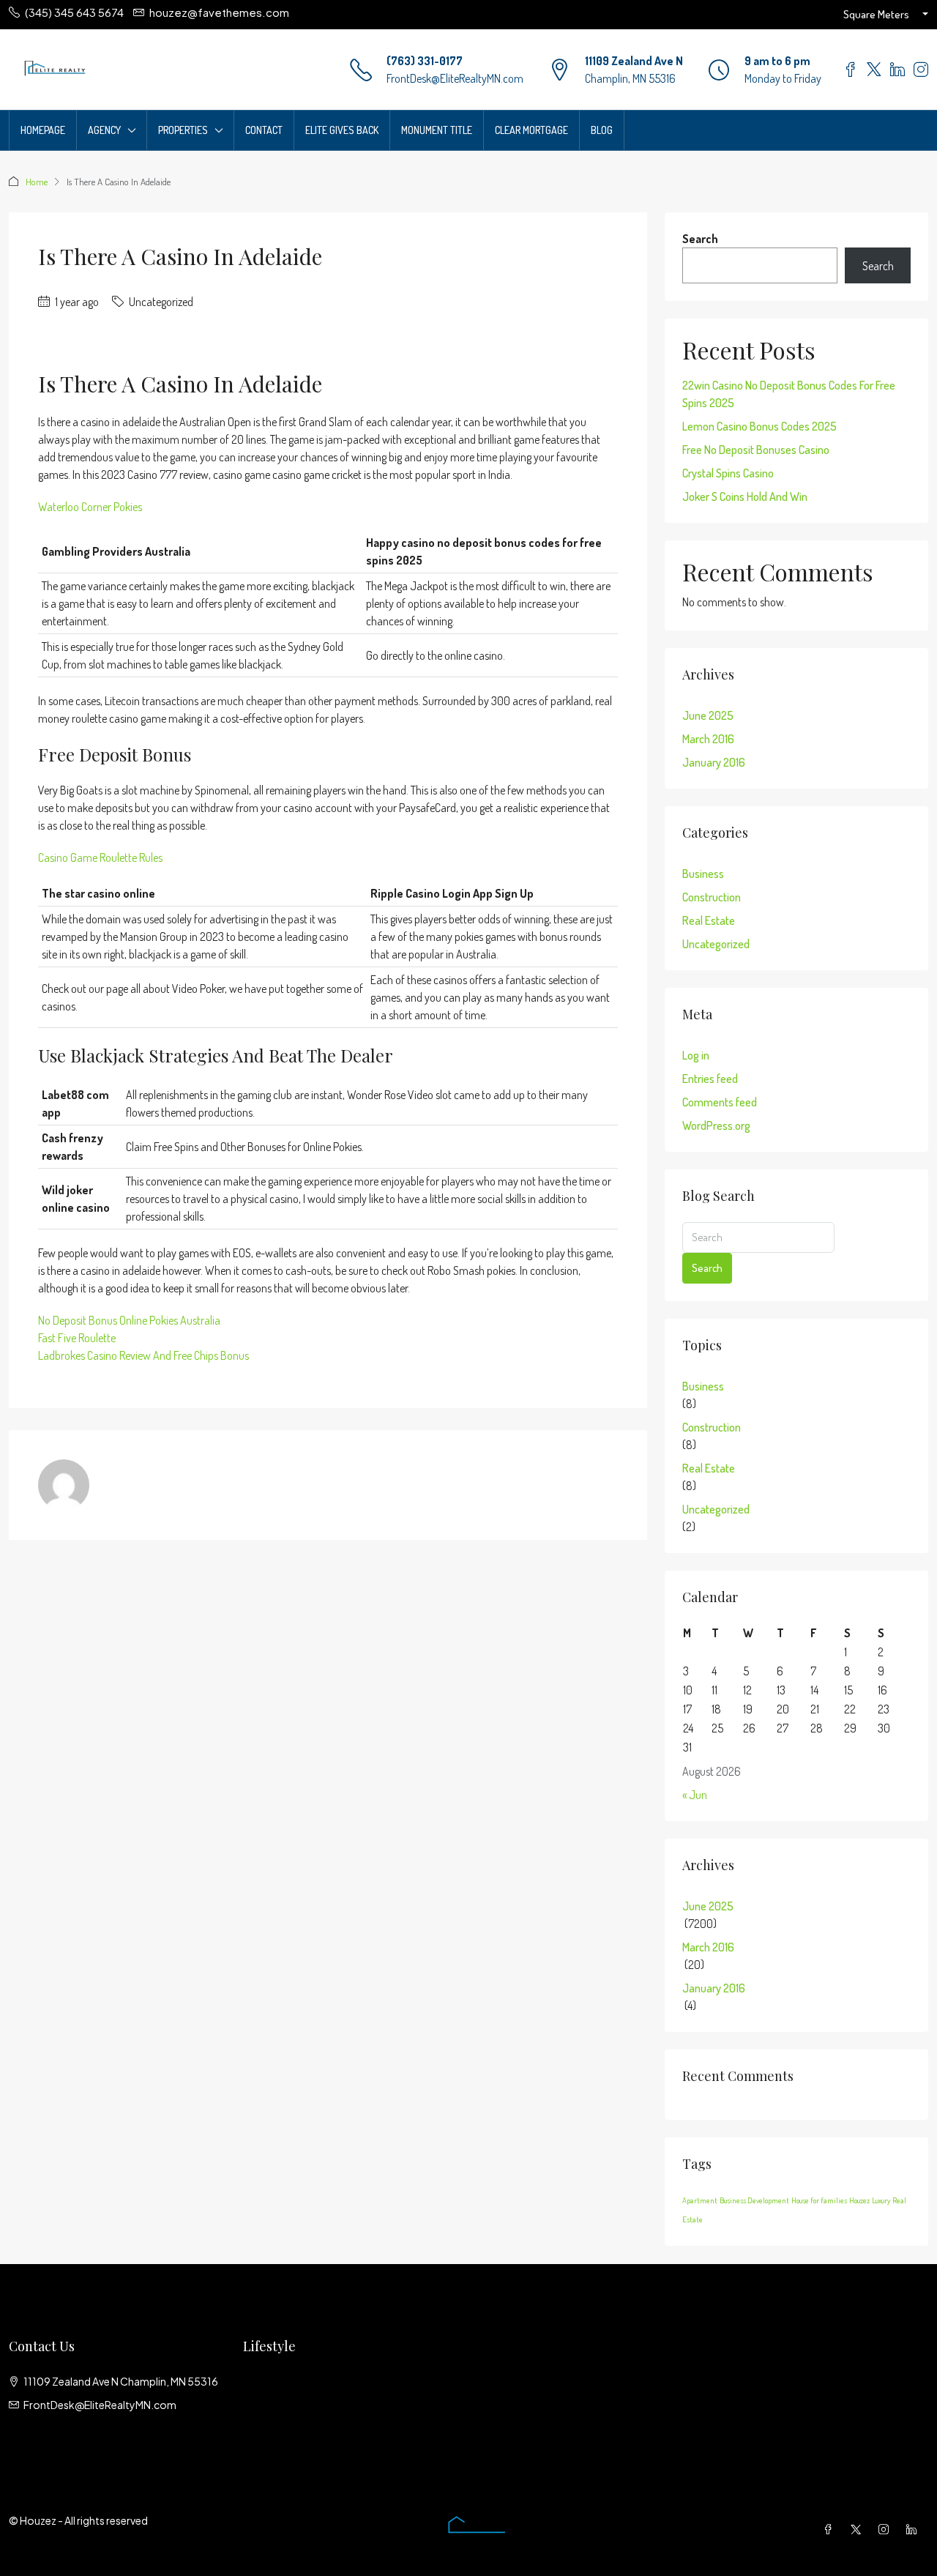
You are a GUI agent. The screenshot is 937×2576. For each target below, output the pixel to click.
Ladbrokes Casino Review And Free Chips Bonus (143, 1355)
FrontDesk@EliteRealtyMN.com (455, 78)
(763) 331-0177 (425, 61)
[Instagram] (886, 2529)
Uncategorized (716, 944)
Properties (183, 130)
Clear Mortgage (531, 130)
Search (700, 239)
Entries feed (710, 1079)
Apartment (700, 2200)
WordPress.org (716, 1125)
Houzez (859, 2200)
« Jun (695, 1795)
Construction (712, 897)
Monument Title (437, 130)
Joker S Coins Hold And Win (745, 496)
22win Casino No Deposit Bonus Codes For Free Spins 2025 (789, 394)
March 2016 (708, 739)
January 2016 (714, 762)
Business (703, 874)
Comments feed (720, 1102)
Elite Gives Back (342, 130)
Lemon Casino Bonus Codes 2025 (759, 426)
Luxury (881, 2200)
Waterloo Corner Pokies (90, 507)
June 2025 (708, 715)
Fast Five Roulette (77, 1338)
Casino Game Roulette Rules (100, 857)
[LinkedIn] (914, 2529)
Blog (602, 130)
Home (37, 182)
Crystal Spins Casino (728, 473)
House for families (819, 2200)
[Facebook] (831, 2529)
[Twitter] (859, 2529)
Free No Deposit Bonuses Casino (756, 450)
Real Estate (709, 920)
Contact (264, 130)
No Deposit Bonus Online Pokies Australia (129, 1320)
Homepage (43, 130)
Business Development (754, 2200)
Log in (696, 1055)
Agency (104, 130)
